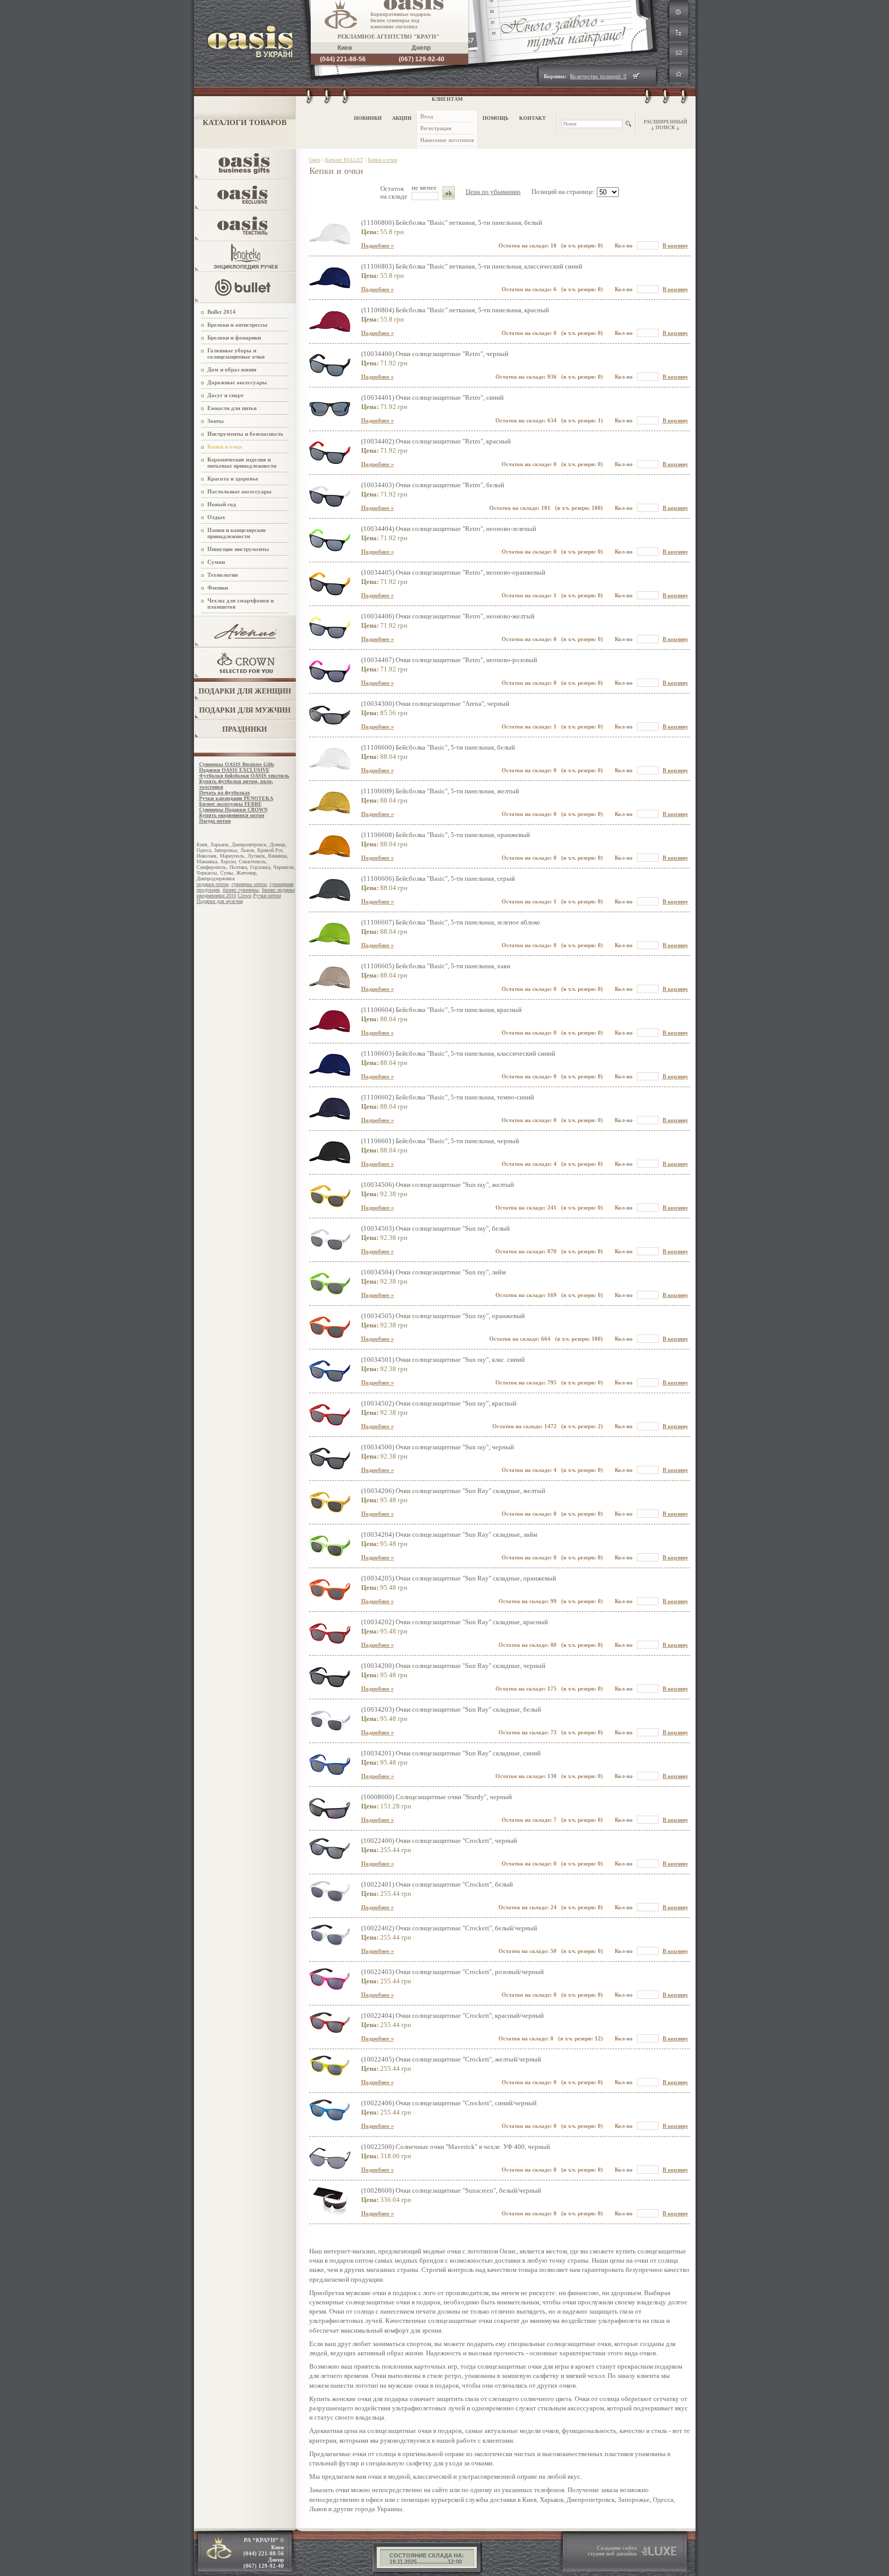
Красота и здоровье (233, 478)
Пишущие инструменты (238, 549)
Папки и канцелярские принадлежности (237, 533)
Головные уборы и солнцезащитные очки (236, 353)
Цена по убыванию (493, 192)
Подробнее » (378, 245)
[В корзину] (636, 76)
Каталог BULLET (344, 160)
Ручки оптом (267, 895)
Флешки (218, 588)
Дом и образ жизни (232, 369)
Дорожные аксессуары (237, 382)
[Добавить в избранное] (679, 75)
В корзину (675, 245)
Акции (402, 118)
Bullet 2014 (221, 312)
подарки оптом (212, 884)
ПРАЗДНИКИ (245, 729)
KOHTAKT (532, 118)
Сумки (216, 562)
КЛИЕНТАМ (447, 99)
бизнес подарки (278, 890)
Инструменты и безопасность (245, 434)
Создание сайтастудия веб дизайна (612, 2551)
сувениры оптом (249, 884)
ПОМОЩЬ (496, 118)
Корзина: (555, 76)
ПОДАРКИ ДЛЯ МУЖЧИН (245, 710)
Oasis (315, 160)
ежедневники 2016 (216, 895)
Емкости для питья (232, 408)
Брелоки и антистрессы (237, 325)
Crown (245, 895)
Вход (427, 116)
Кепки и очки (225, 447)
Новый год (222, 504)
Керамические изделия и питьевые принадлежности (242, 463)
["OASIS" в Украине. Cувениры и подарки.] (244, 55)
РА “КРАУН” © (264, 2553)
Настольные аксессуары (239, 491)
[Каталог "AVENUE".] (246, 644)
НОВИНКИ (368, 118)
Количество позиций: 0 (598, 76)
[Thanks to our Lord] (659, 2554)
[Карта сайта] (679, 34)
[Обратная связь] (679, 54)
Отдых (216, 517)
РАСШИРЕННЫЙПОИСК (665, 125)
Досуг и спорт (225, 395)
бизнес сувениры (241, 890)
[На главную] (679, 13)
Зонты (216, 421)
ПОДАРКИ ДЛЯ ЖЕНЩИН (245, 691)
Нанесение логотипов (447, 140)
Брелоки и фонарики (234, 337)
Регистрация (436, 128)
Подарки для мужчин (220, 901)
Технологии (223, 575)
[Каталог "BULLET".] (246, 300)
